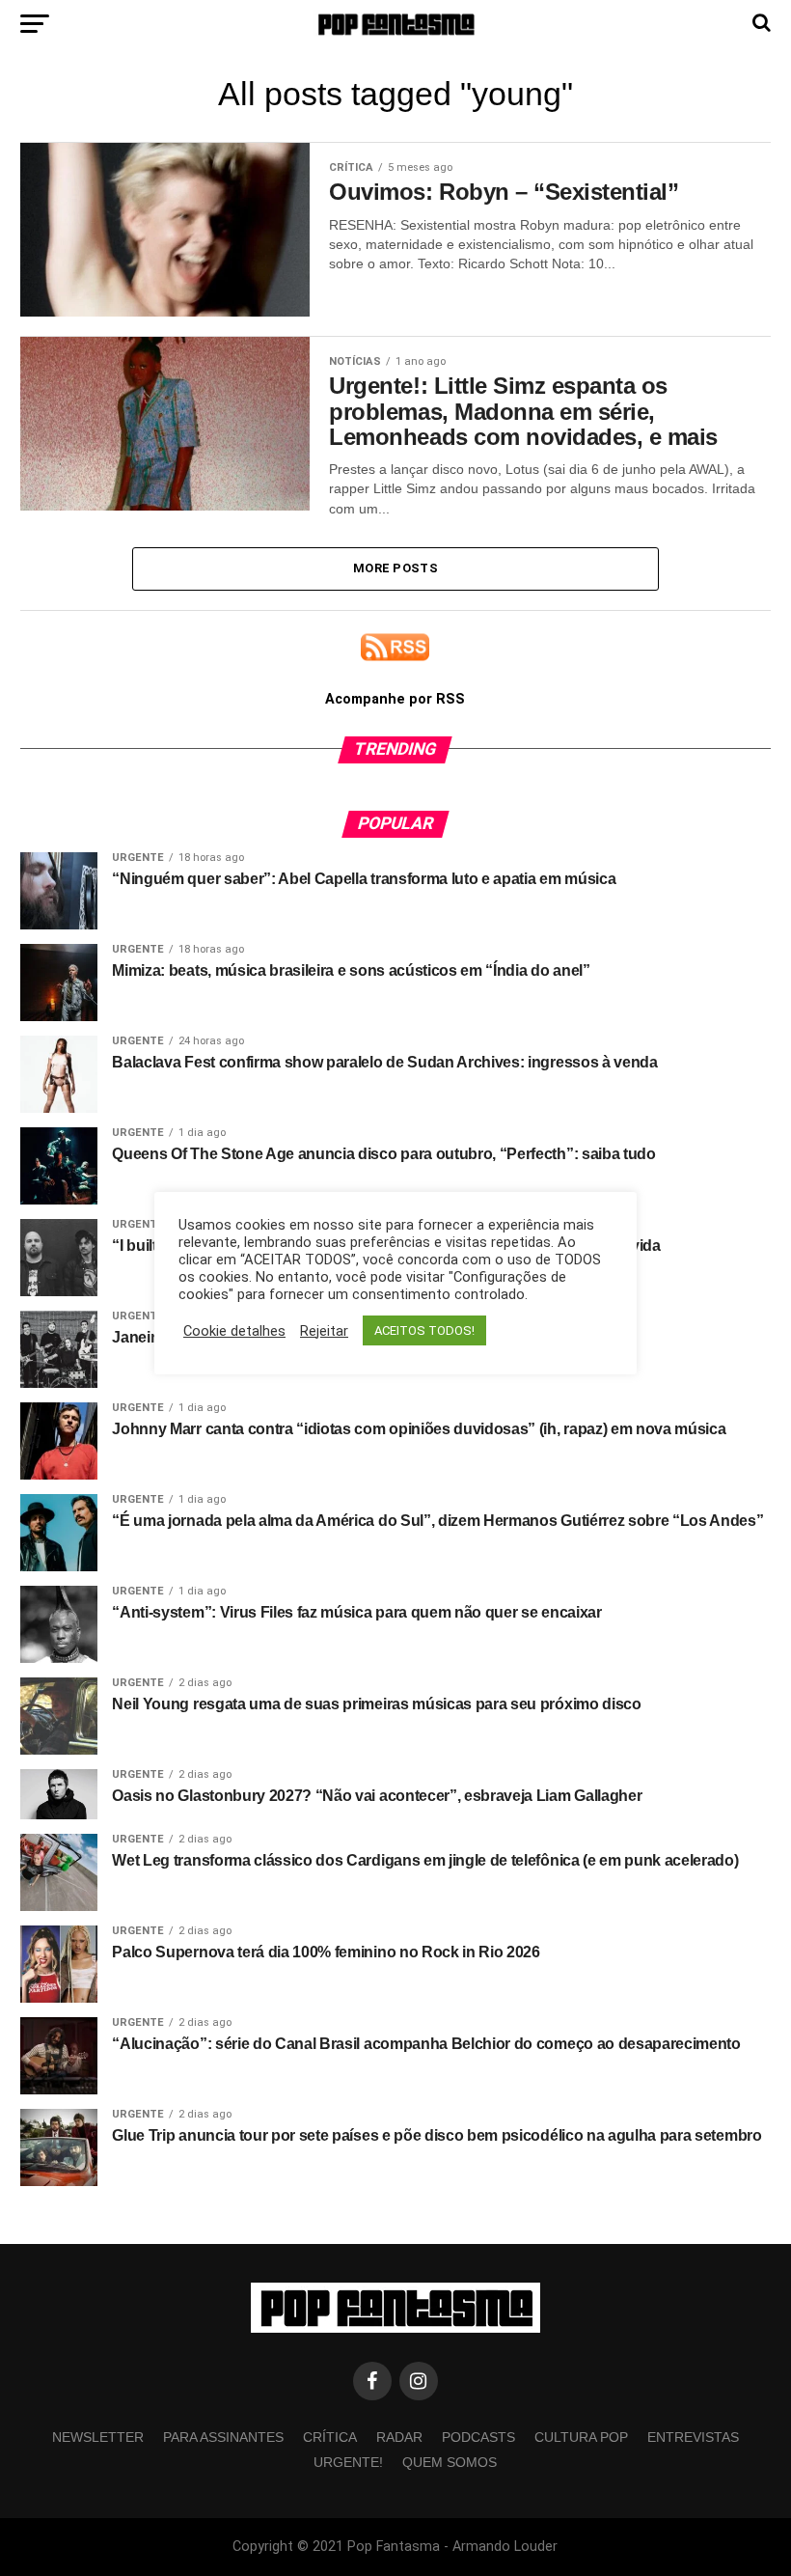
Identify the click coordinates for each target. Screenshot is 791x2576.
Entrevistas (693, 2437)
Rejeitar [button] (324, 1331)
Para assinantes (223, 2437)
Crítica (330, 2437)
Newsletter (98, 2437)
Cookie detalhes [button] (234, 1331)
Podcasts (478, 2437)
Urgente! (348, 2462)
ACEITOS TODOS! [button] (424, 1330)
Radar (399, 2437)
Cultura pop (581, 2437)
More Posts (395, 568)
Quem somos (450, 2462)
